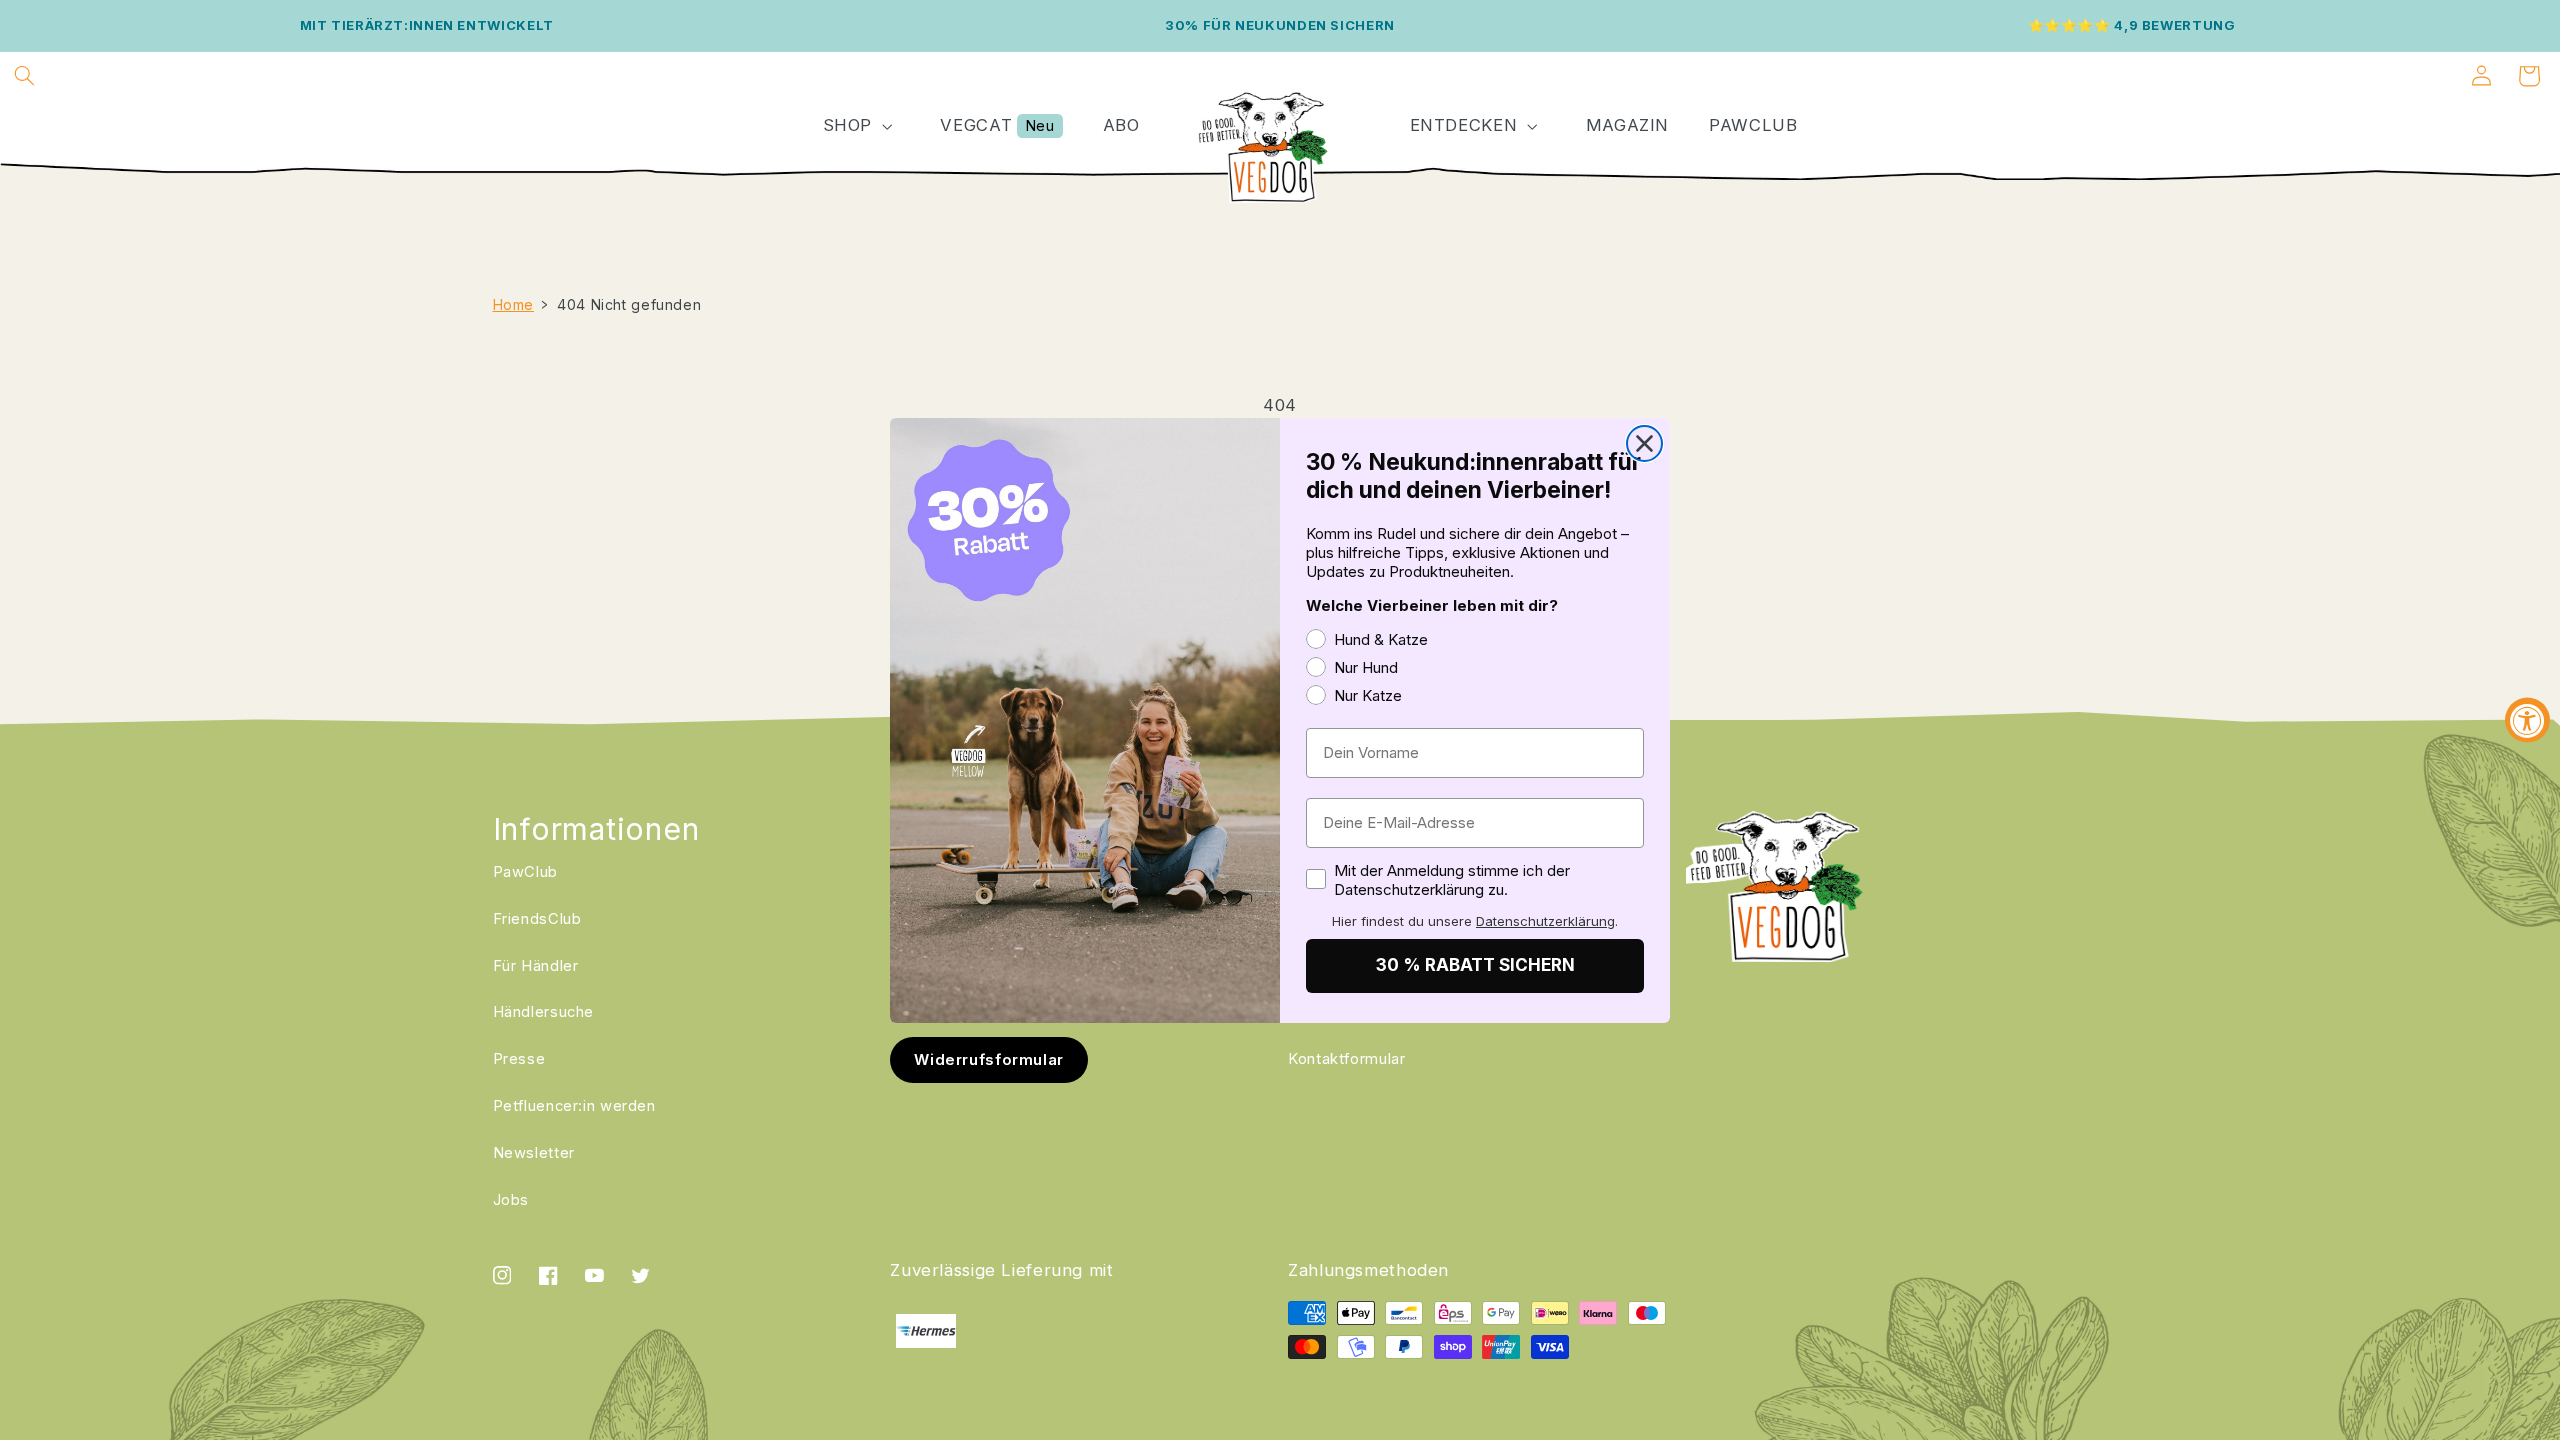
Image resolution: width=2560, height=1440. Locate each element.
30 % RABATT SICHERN (1475, 965)
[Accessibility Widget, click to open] (2527, 720)
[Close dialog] (1644, 443)
